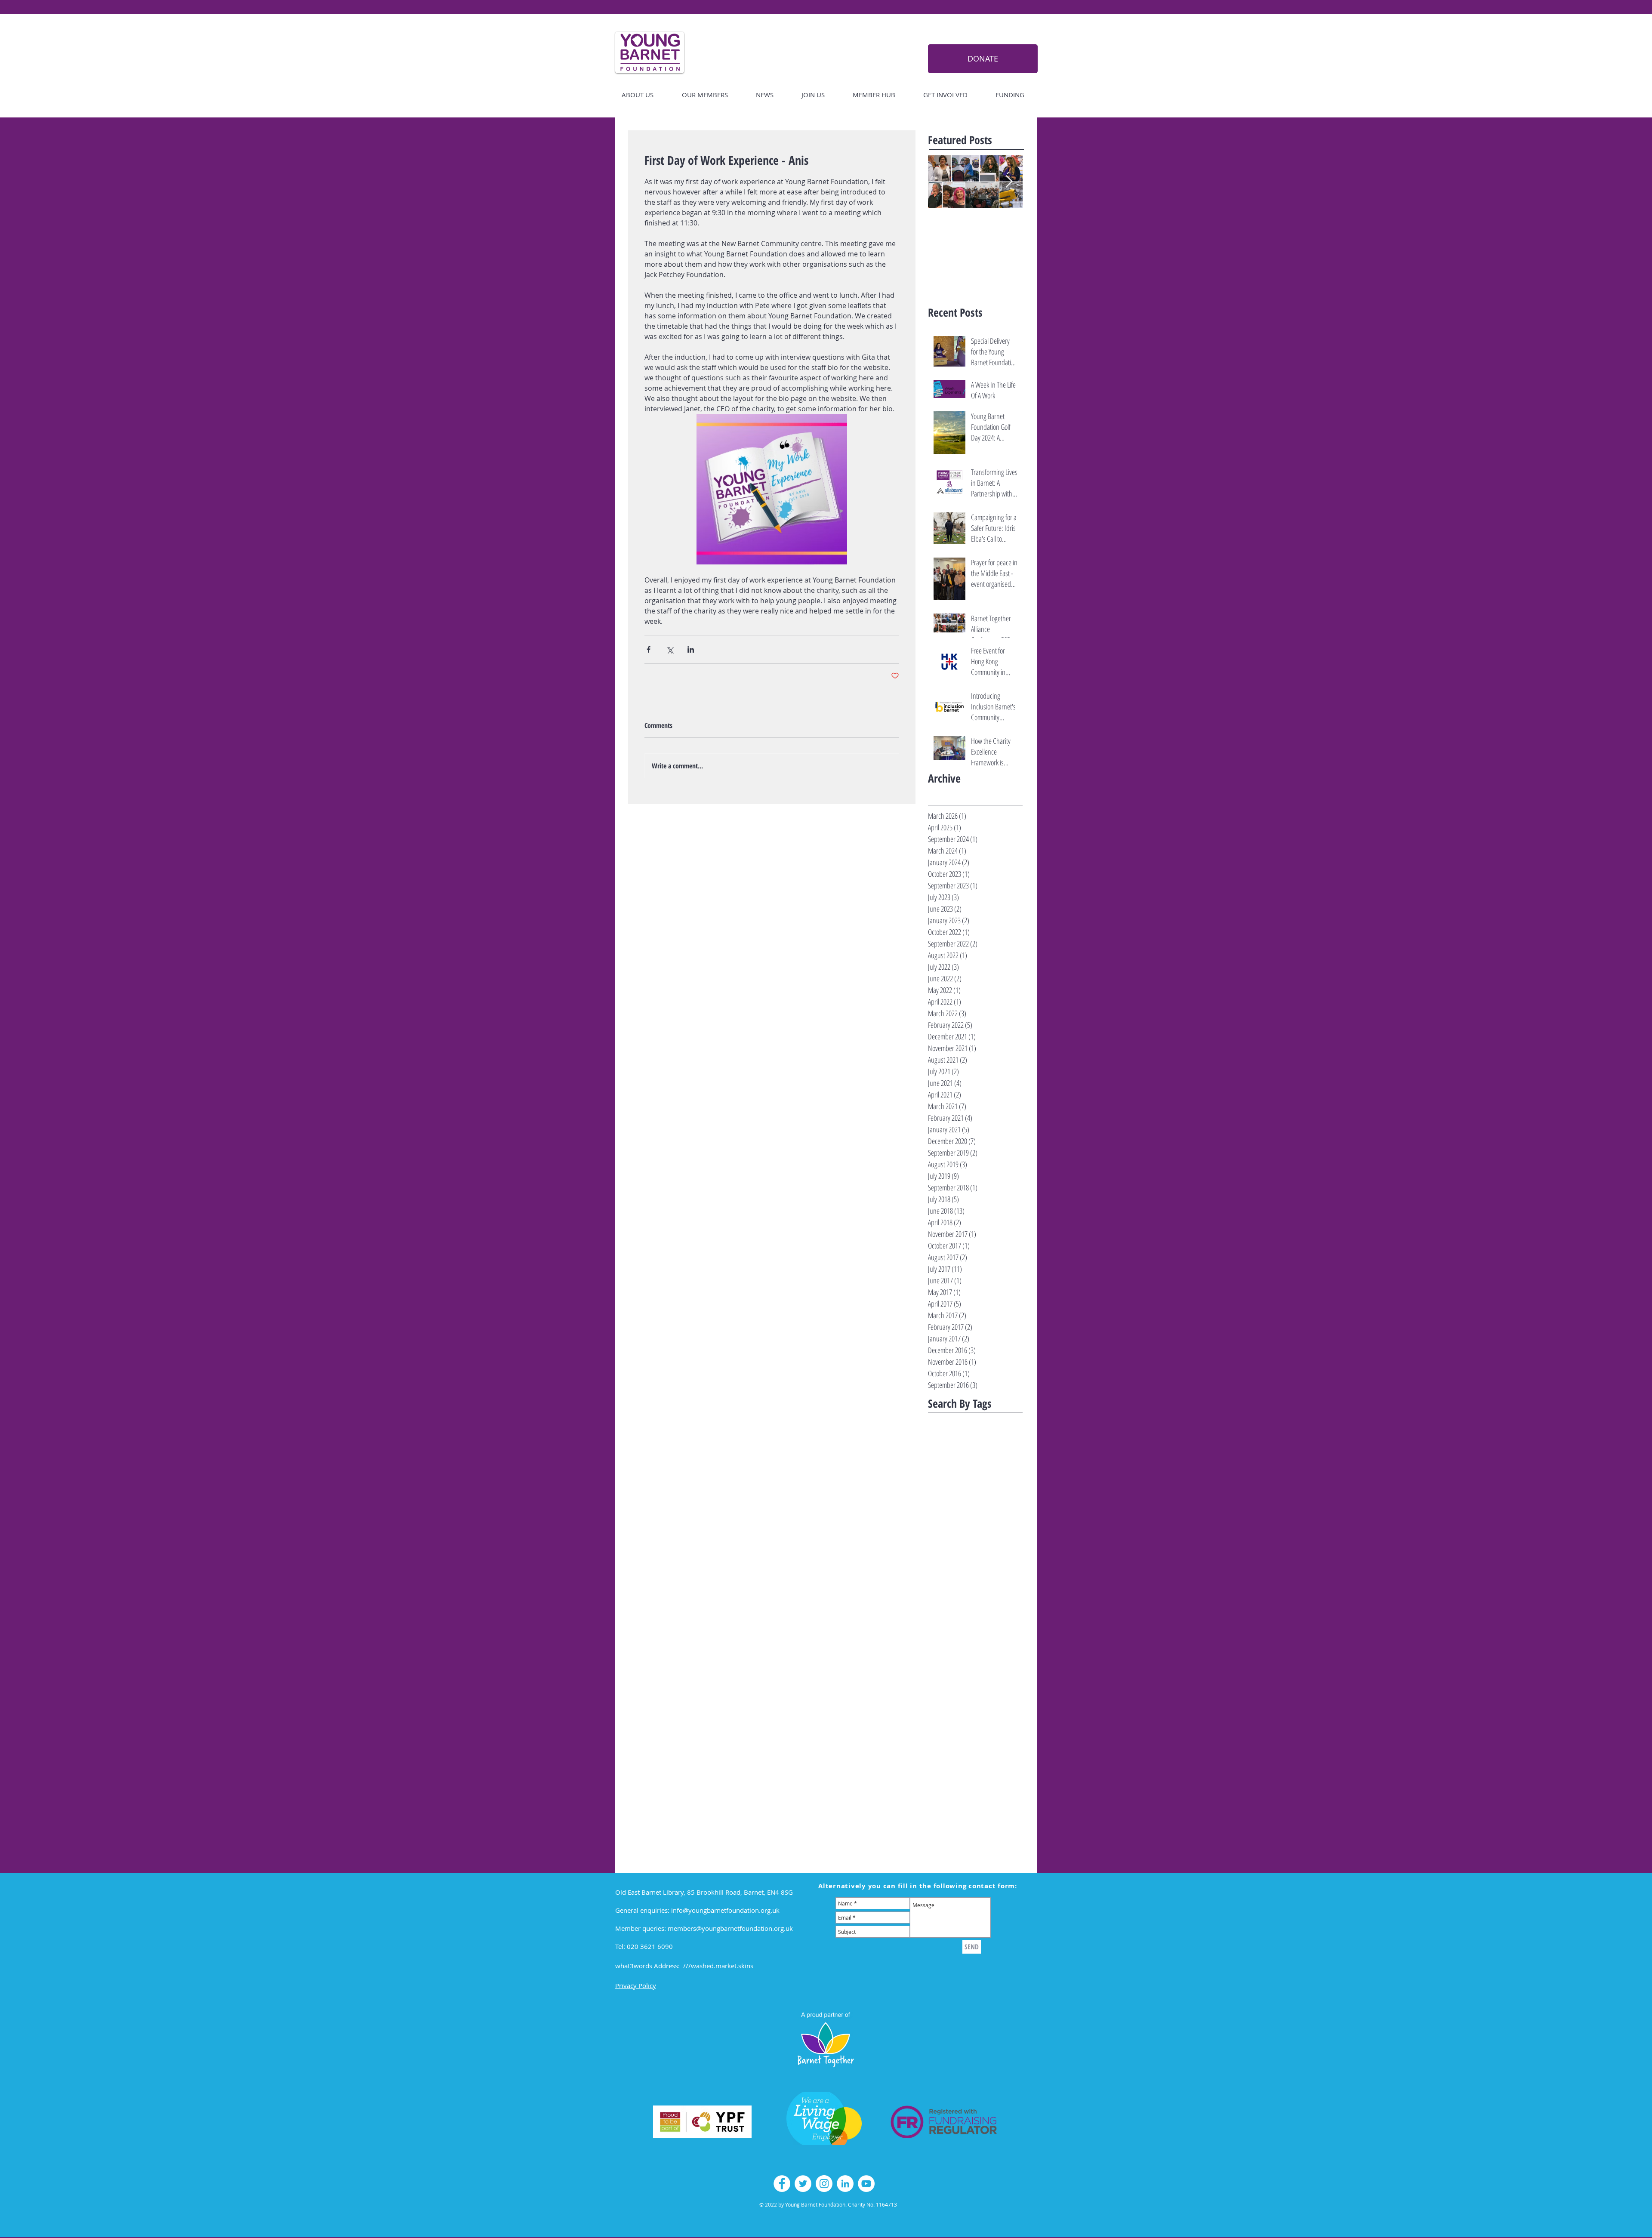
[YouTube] (866, 2184)
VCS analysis (942, 1528)
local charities (944, 1691)
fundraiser (995, 1664)
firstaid (990, 1651)
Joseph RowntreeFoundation (961, 1501)
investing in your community (986, 1678)
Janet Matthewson (950, 1487)
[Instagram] (824, 2184)
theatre (937, 1827)
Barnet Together (947, 1460)
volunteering (943, 1841)
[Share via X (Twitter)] (670, 649)
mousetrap (1008, 1718)
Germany (977, 1474)
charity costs (974, 1596)
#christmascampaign (952, 1433)
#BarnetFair (942, 1419)
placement (983, 1732)
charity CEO (941, 1596)
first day (966, 1651)
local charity (979, 1691)
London (1009, 1501)
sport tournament (949, 1786)
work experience (982, 1841)
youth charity (980, 1854)
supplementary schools (955, 1814)
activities (984, 1569)
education (940, 1651)
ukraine (960, 1827)
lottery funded (945, 1705)
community (941, 1610)
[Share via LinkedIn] (691, 649)
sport (989, 1773)
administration (946, 1583)
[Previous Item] (942, 182)
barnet (999, 1583)
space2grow (964, 1773)
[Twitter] (803, 2184)
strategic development (954, 1800)
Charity (979, 1460)
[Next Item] (1009, 182)
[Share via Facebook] (649, 649)
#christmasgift (999, 1433)
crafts (1008, 1623)
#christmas (975, 1419)
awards (977, 1583)
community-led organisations (962, 1623)
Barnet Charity (990, 1447)
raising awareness (949, 1759)
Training (937, 1515)
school (1007, 1759)
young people (943, 1854)
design (935, 1637)
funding (969, 1664)
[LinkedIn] (845, 2184)
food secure (941, 1664)
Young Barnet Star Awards (959, 1555)
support (996, 1814)
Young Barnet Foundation (958, 1542)
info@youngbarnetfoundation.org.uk (725, 1910)
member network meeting (959, 1718)
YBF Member (976, 1528)
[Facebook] (782, 2184)
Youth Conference (948, 1569)
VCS (986, 1515)
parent (957, 1732)
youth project (944, 1868)
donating (958, 1637)
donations (986, 1637)
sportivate (988, 1786)
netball (936, 1732)
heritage (938, 1678)
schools (936, 1773)
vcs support (987, 1827)
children (1003, 1596)
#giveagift (956, 1447)
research (985, 1759)
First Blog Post (945, 1474)
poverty (1009, 1732)
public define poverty (952, 1746)
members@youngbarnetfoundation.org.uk (730, 1928)
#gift (934, 1447)
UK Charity (964, 1515)
